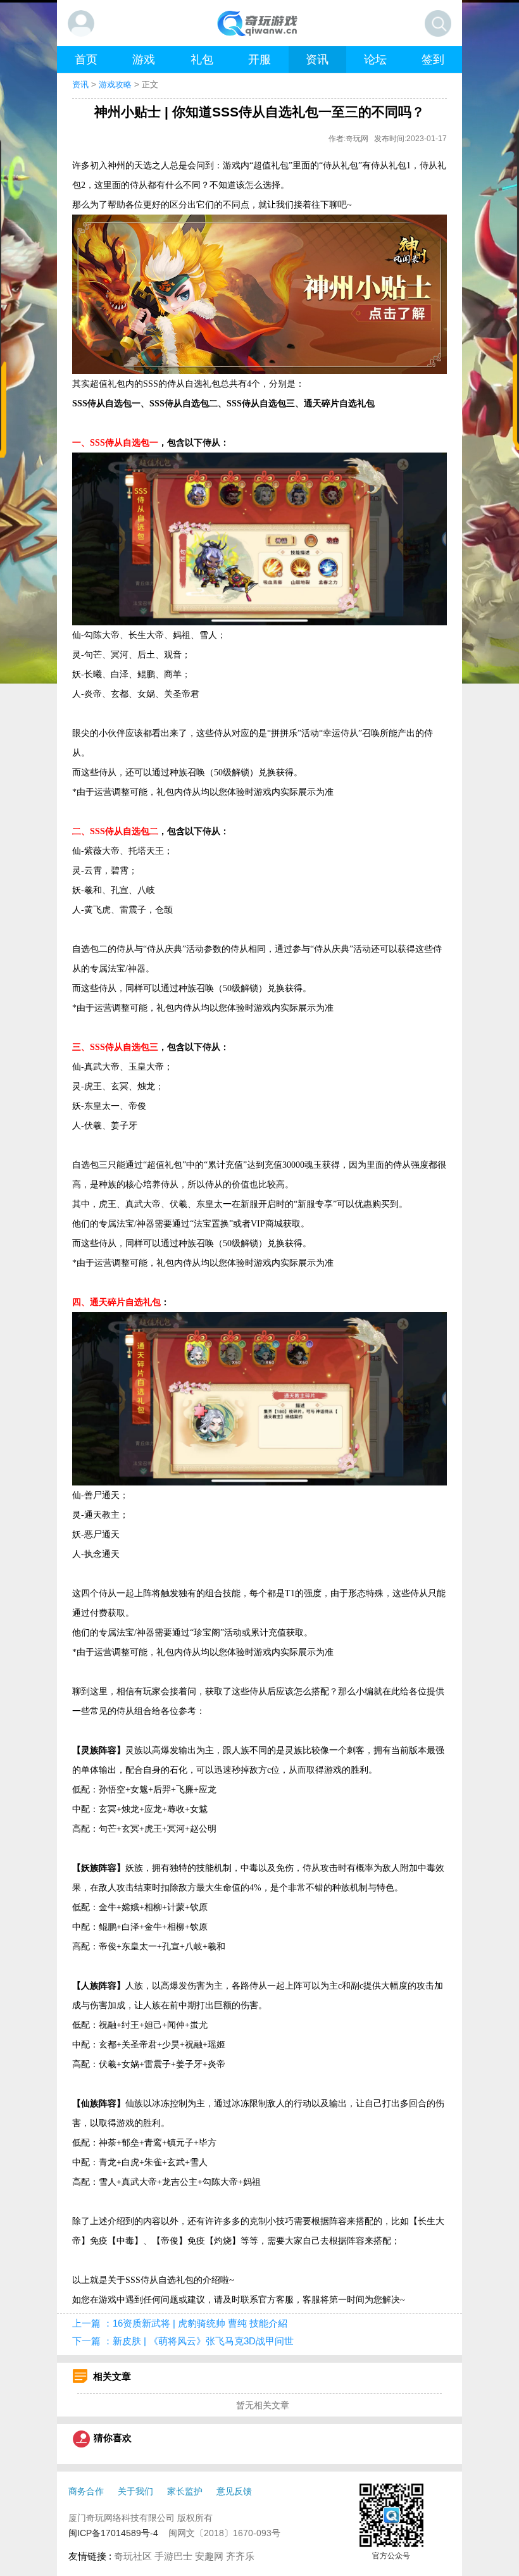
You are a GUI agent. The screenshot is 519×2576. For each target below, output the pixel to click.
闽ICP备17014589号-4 (113, 2533)
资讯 (80, 85)
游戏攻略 (115, 85)
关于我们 (135, 2491)
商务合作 (86, 2491)
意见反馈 (234, 2491)
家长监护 (185, 2491)
